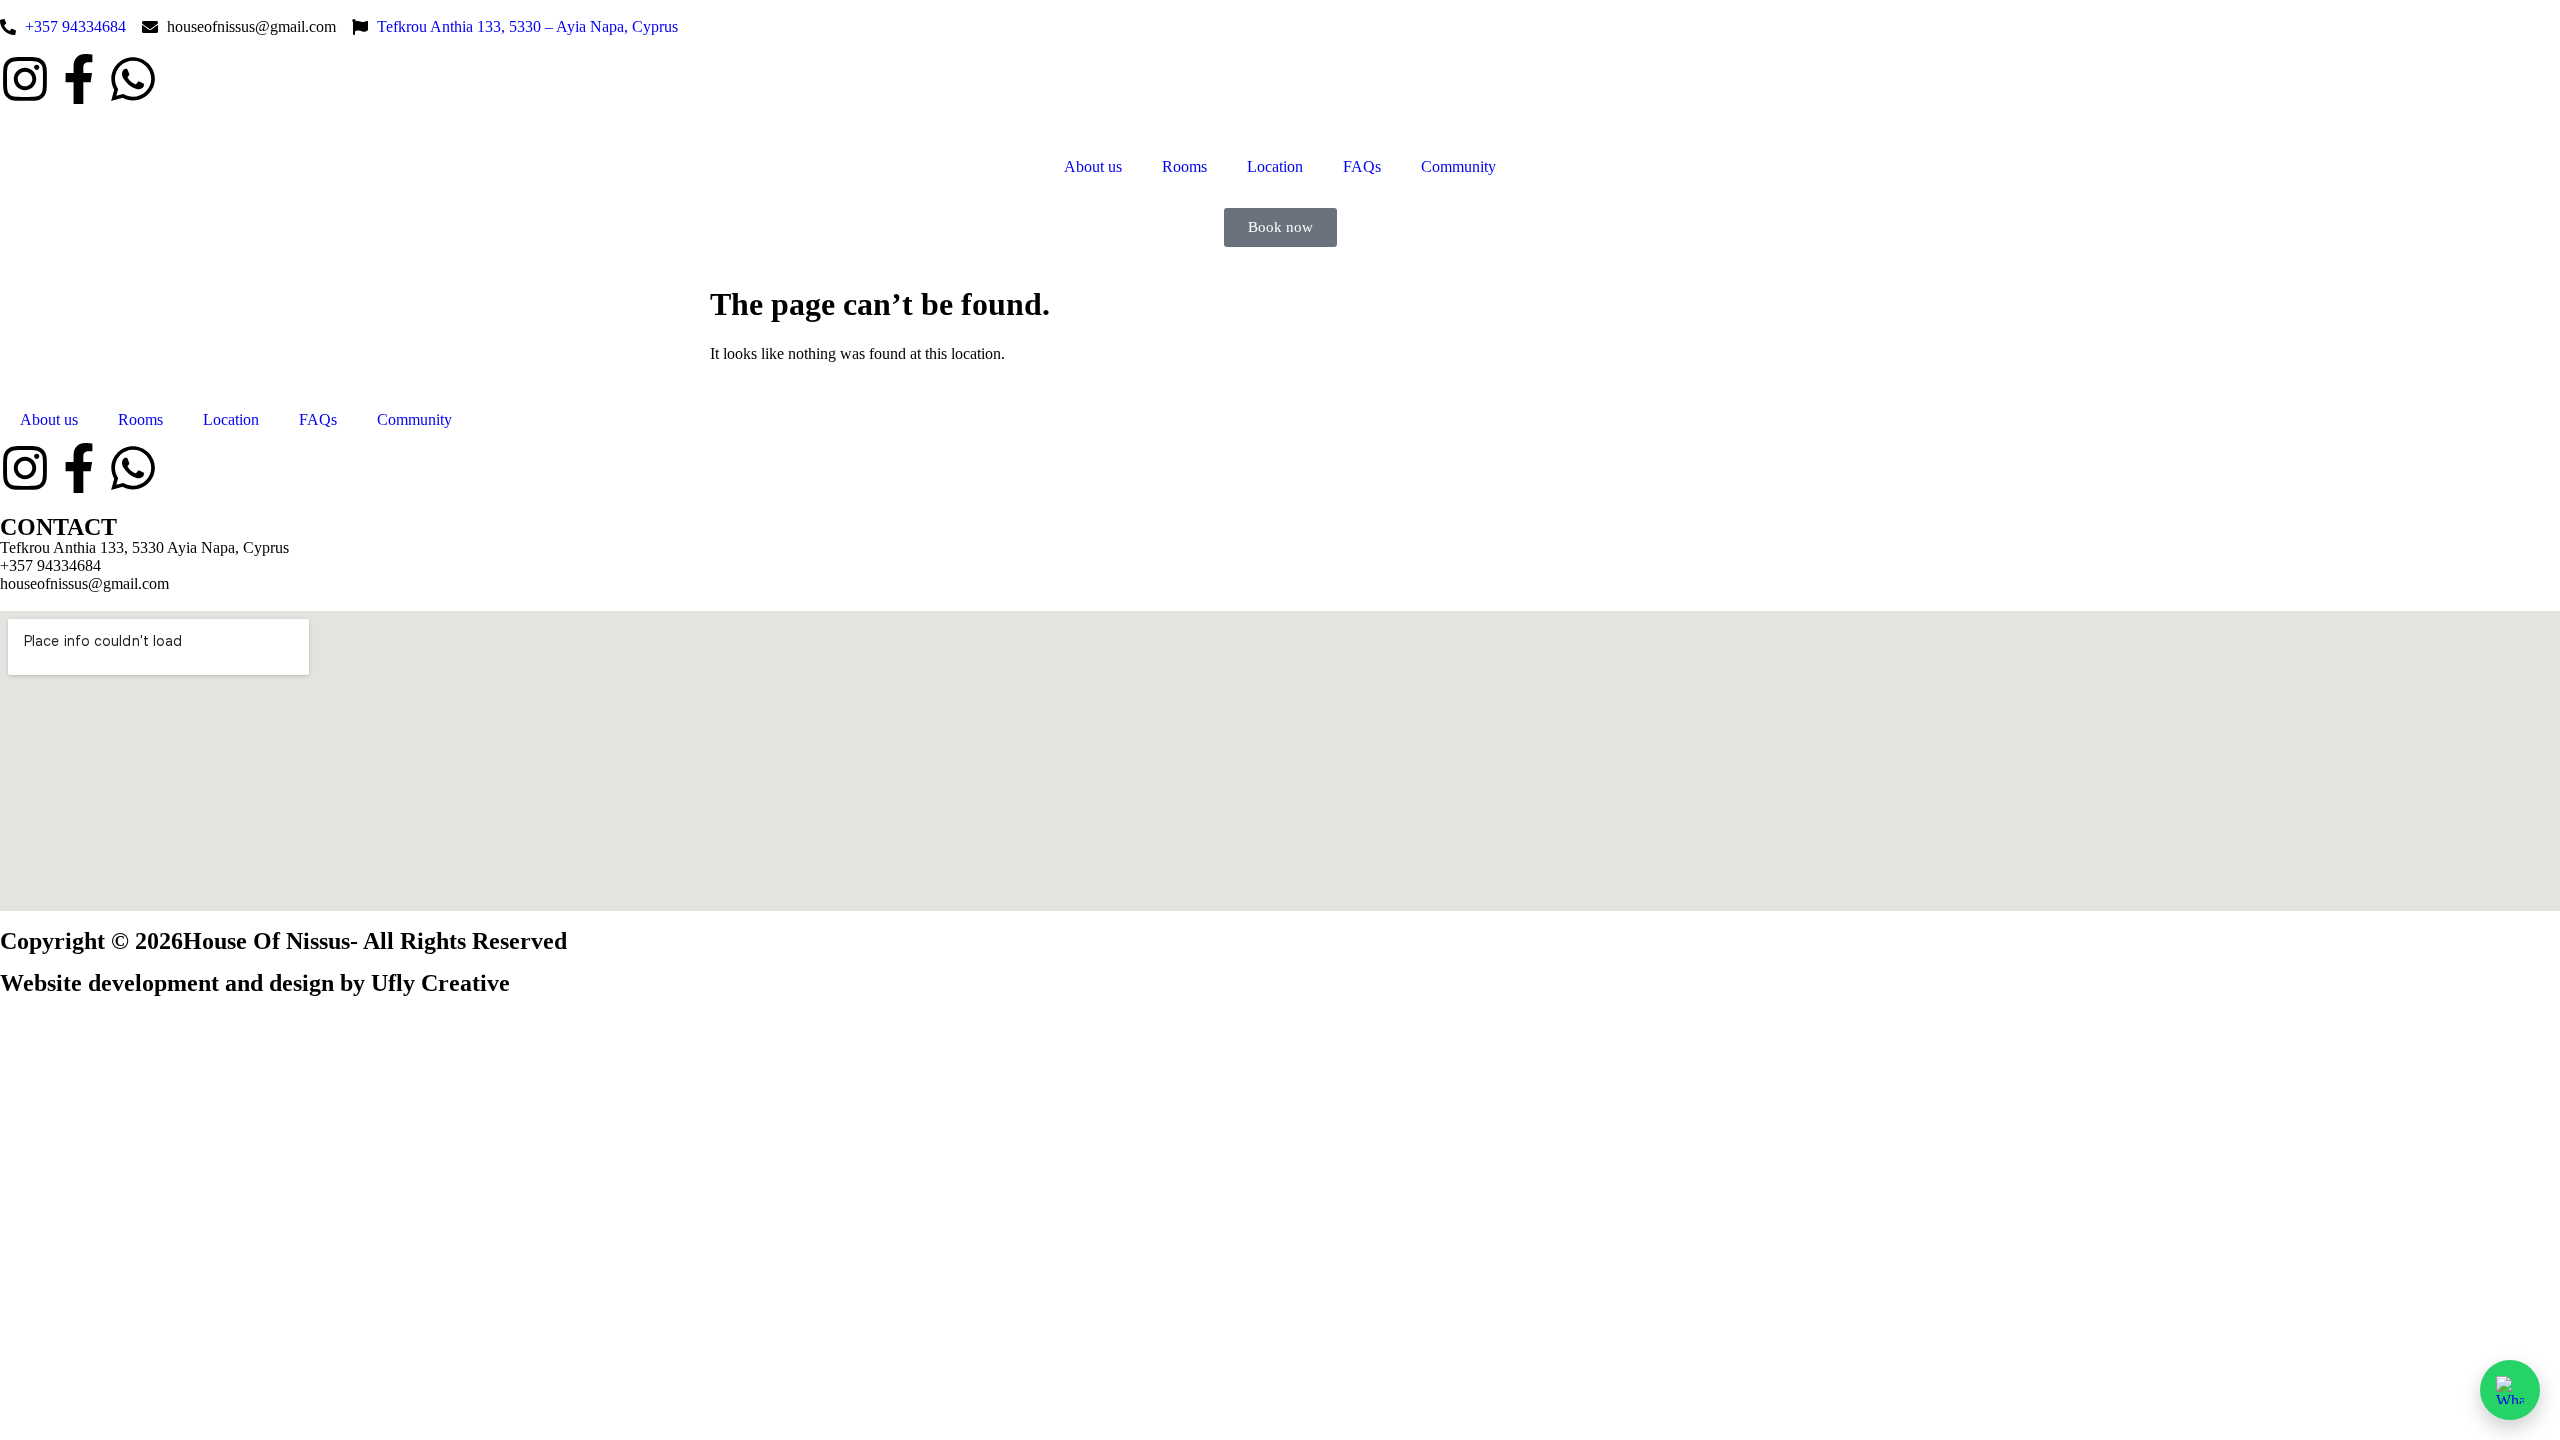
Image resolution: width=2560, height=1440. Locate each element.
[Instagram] (25, 79)
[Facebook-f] (79, 79)
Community (1458, 166)
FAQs (1362, 166)
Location (1275, 166)
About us (1093, 166)
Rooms (1184, 166)
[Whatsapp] (133, 79)
